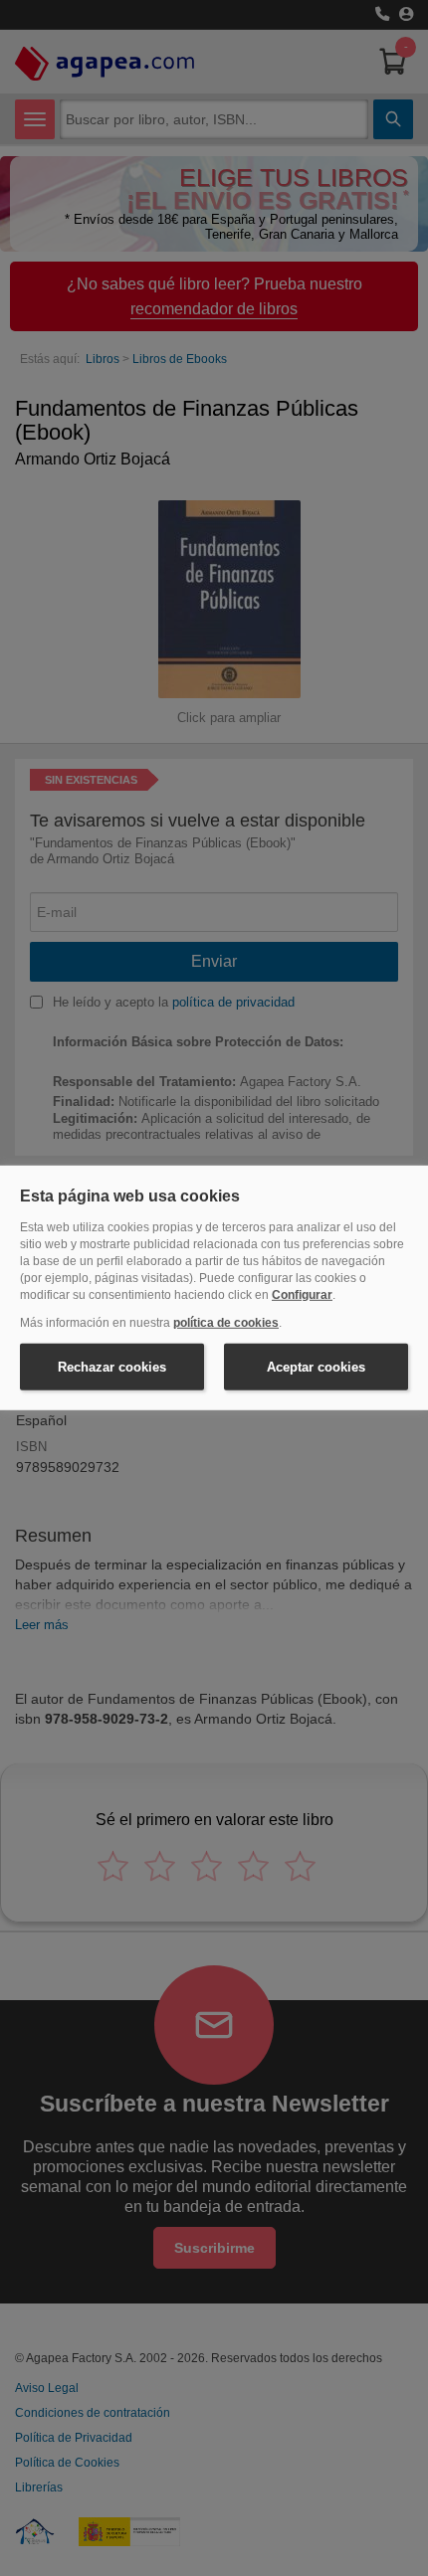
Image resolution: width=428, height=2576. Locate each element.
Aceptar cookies (316, 1367)
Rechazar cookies (112, 1367)
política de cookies (226, 1323)
